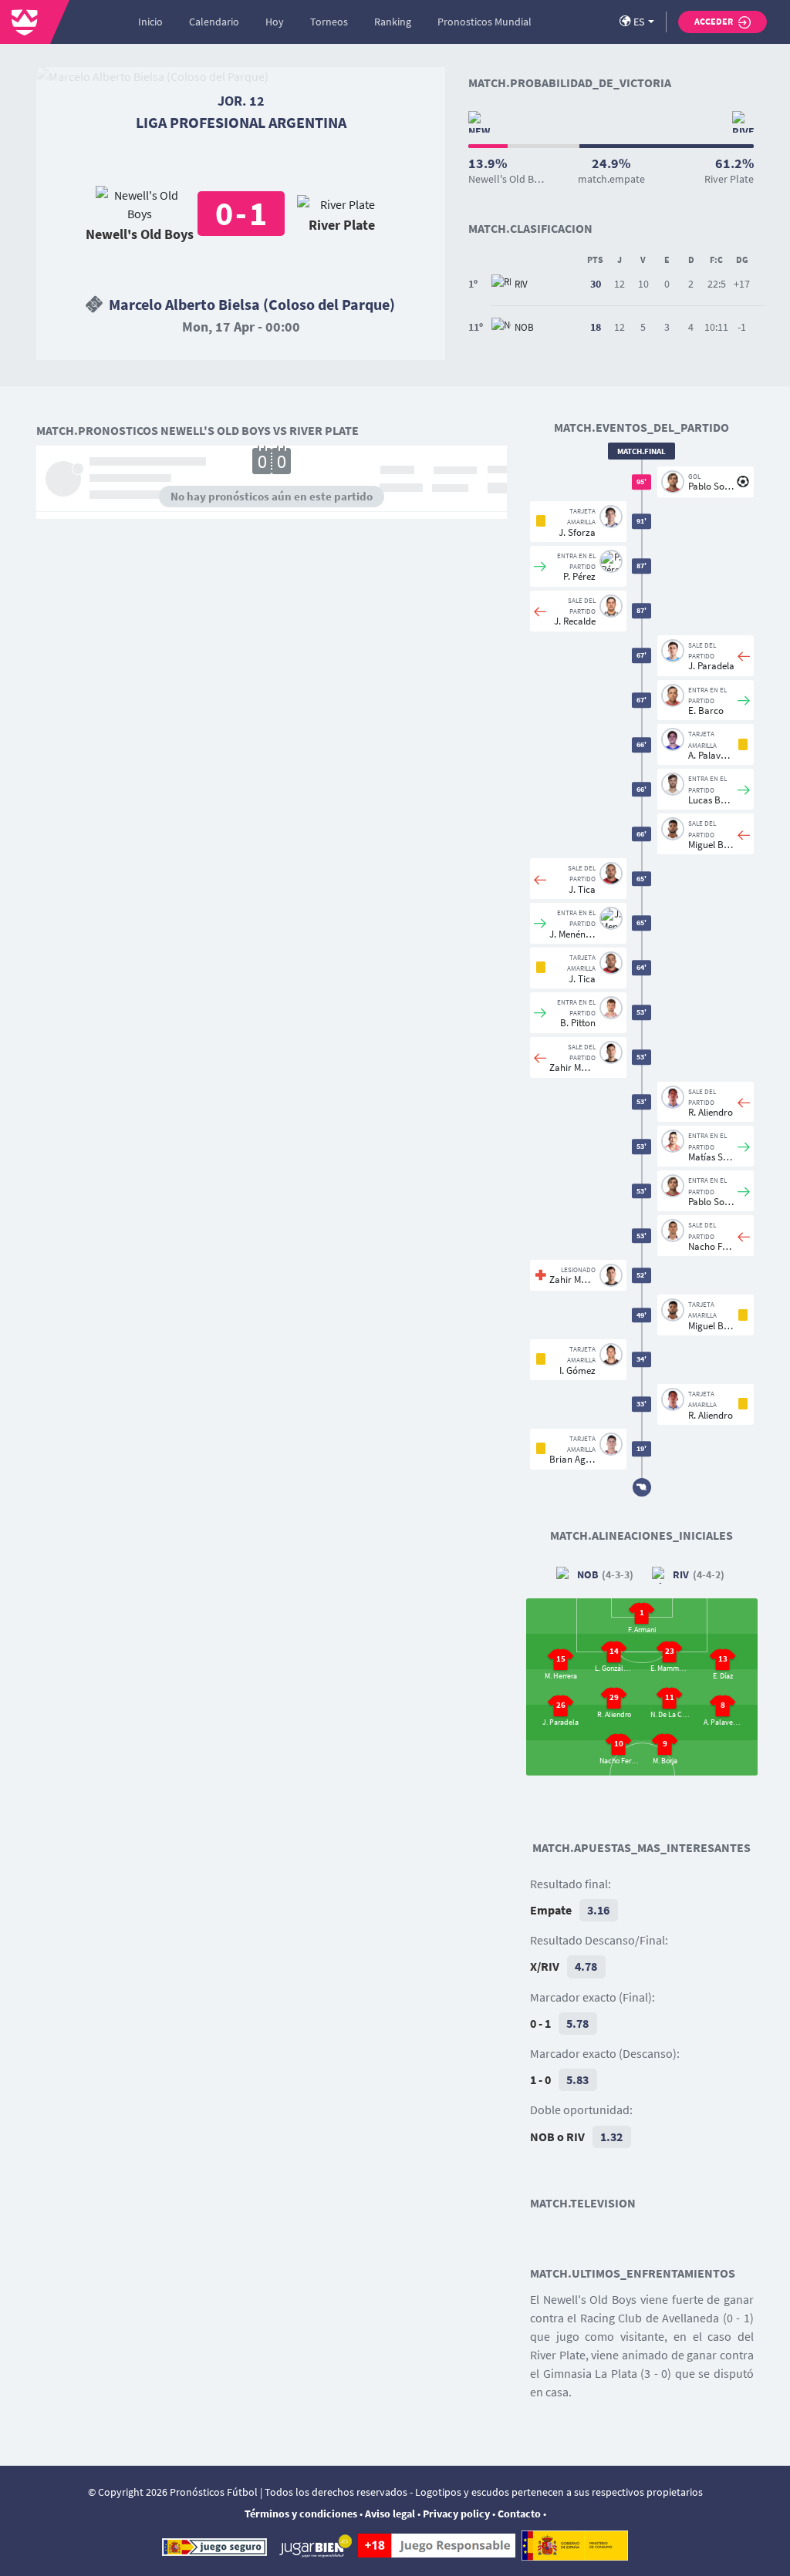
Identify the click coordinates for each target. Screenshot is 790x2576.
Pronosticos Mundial (484, 22)
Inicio (150, 22)
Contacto (519, 2514)
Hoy (275, 22)
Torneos (329, 22)
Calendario (214, 22)
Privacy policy (456, 2514)
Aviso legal (390, 2514)
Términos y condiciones (301, 2514)
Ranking (393, 22)
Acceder (714, 21)
